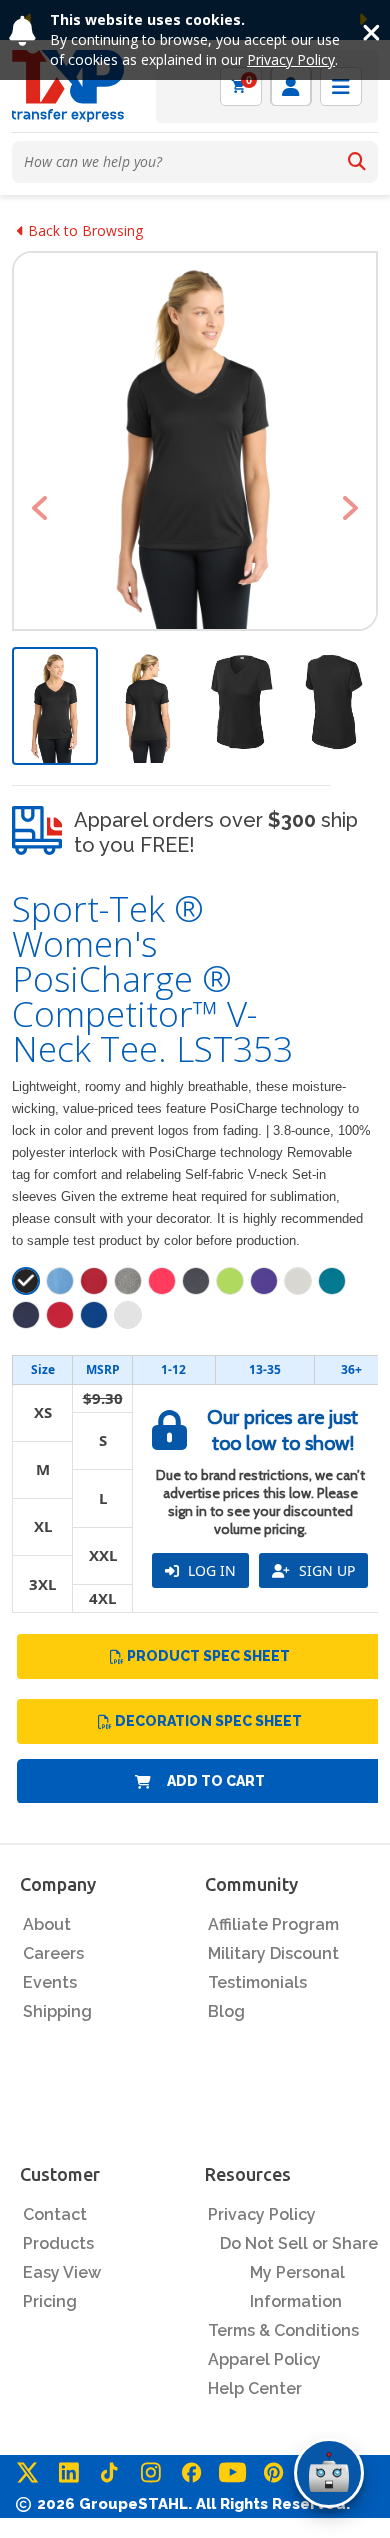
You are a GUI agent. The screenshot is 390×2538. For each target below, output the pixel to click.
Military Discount (273, 1953)
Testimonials (257, 1982)
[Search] (357, 162)
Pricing (50, 2301)
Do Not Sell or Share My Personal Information (299, 2272)
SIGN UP (325, 1570)
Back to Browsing (83, 230)
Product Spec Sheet (208, 1656)
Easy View (62, 2272)
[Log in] (291, 86)
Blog (226, 2011)
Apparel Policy (264, 2359)
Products (58, 2243)
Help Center (255, 2388)
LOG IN (210, 1570)
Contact (55, 2214)
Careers (53, 1953)
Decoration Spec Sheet (208, 1721)
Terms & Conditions (283, 2330)
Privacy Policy (291, 59)
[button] (39, 508)
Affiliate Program (273, 1924)
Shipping (57, 2011)
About (47, 1924)
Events (50, 1982)
